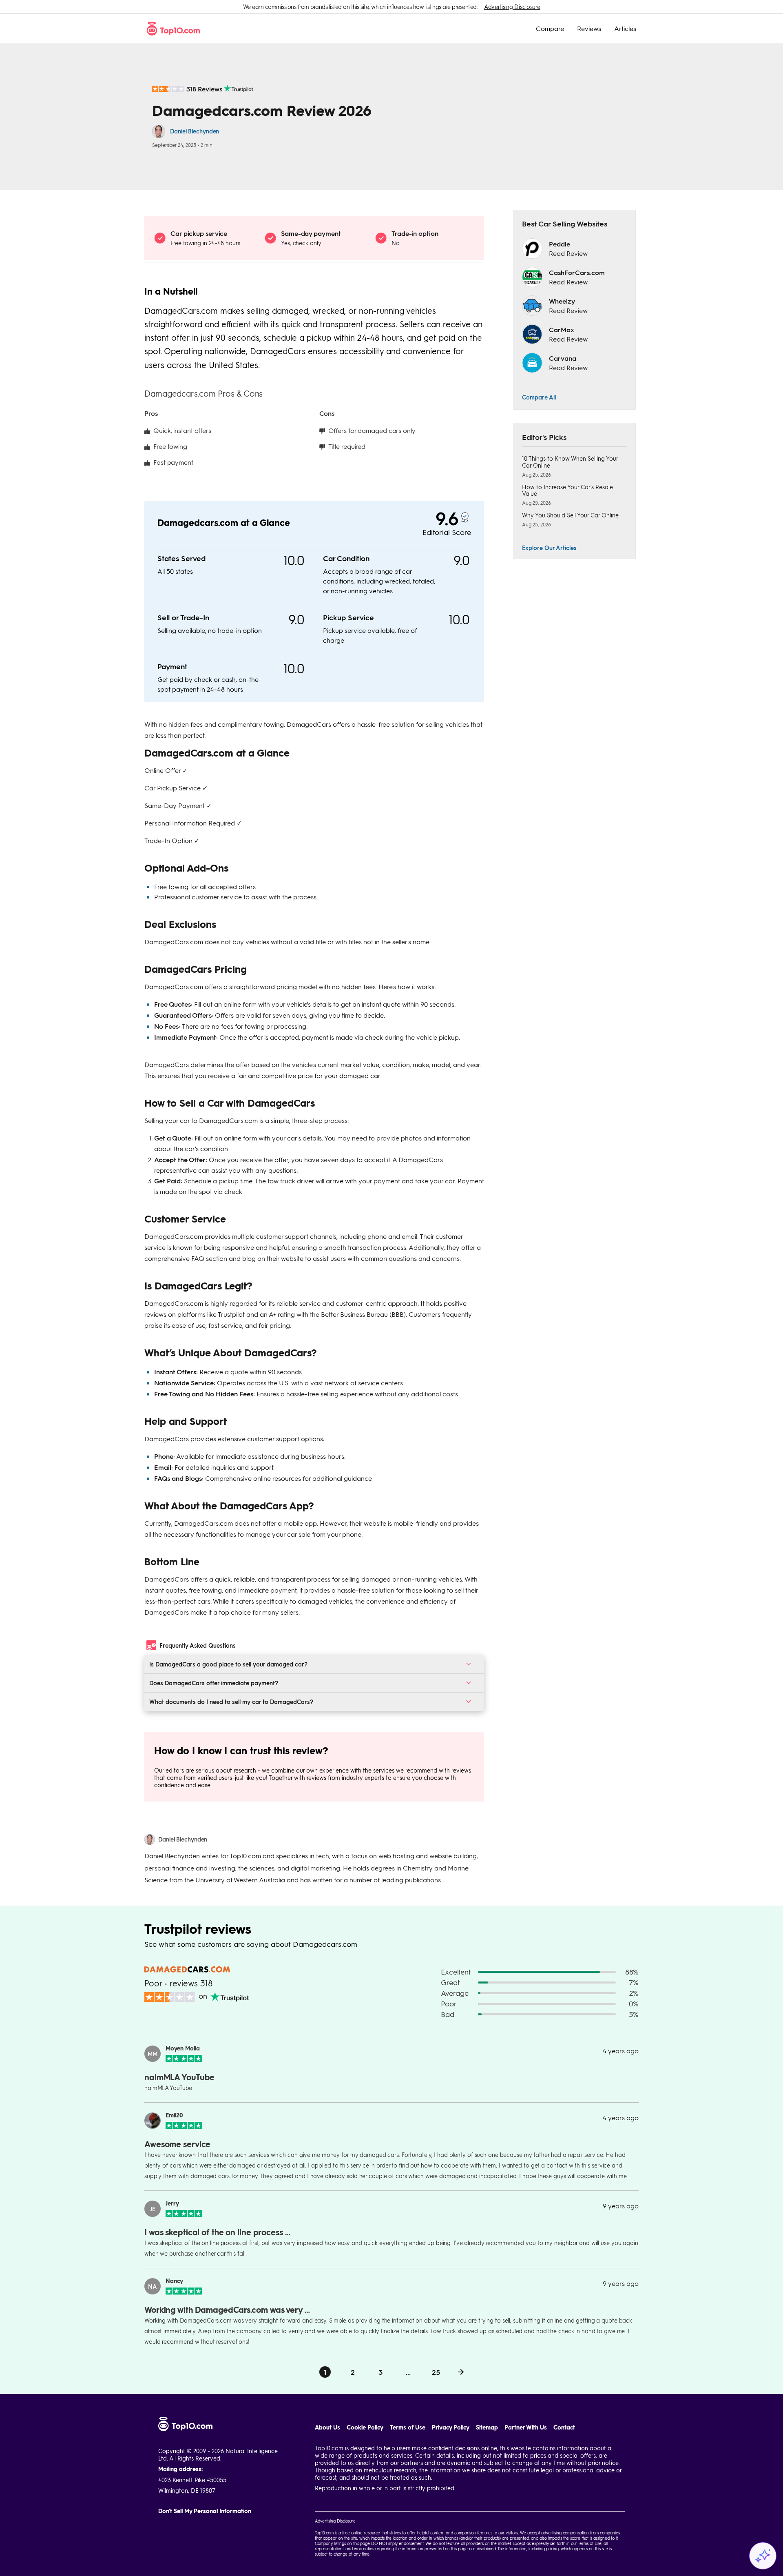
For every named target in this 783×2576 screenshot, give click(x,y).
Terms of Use (408, 2427)
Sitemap (487, 2427)
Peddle (560, 244)
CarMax (562, 329)
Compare (550, 29)
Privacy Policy (451, 2427)
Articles (625, 29)
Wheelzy (562, 301)
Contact (564, 2427)
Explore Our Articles (549, 548)
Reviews (589, 29)
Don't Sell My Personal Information (205, 2511)
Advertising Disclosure (512, 7)
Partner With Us (526, 2427)
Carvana (563, 358)
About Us (327, 2427)
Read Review (568, 253)
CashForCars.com (577, 272)
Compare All (539, 397)
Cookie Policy (365, 2427)
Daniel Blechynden (195, 131)
